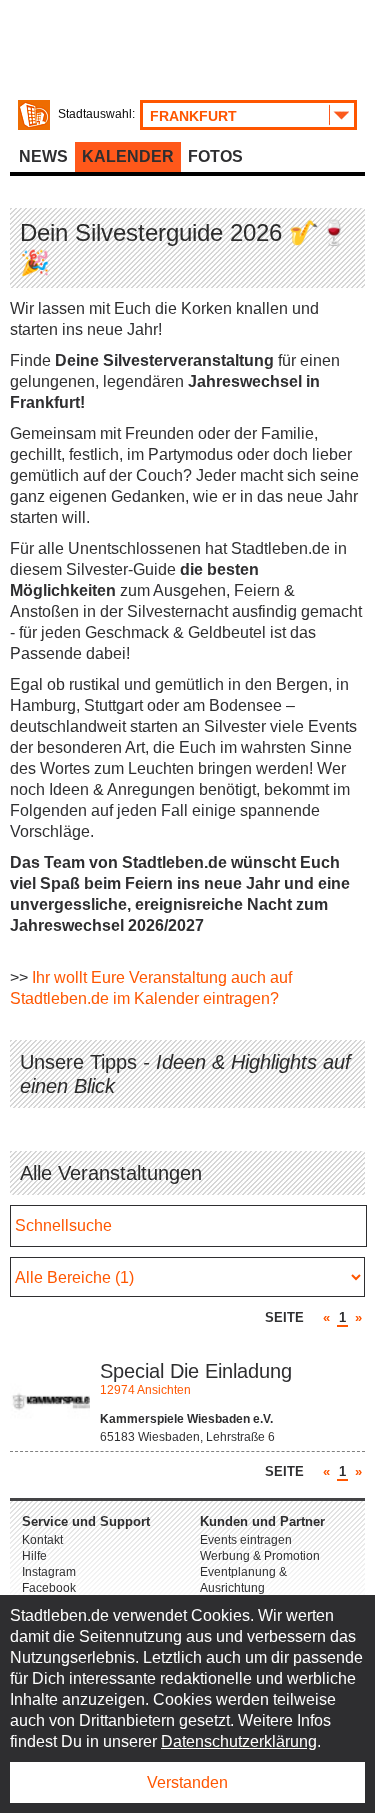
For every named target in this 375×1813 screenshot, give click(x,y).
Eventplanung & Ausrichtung (243, 1580)
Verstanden (187, 1782)
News (43, 156)
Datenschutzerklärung (239, 1741)
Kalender (128, 156)
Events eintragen (246, 1540)
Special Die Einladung (196, 1371)
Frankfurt (193, 116)
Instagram (49, 1572)
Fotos (215, 156)
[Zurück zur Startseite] (34, 115)
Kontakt (42, 1540)
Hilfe (34, 1556)
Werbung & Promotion (260, 1556)
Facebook (49, 1588)
